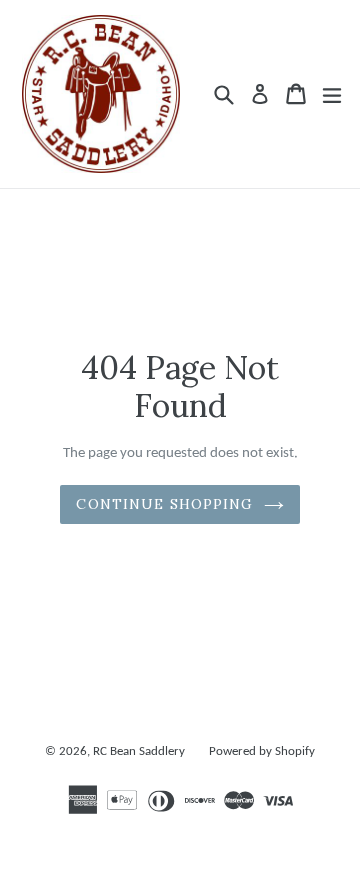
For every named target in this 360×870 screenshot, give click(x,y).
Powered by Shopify (262, 751)
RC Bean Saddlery (139, 751)
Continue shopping (164, 504)
